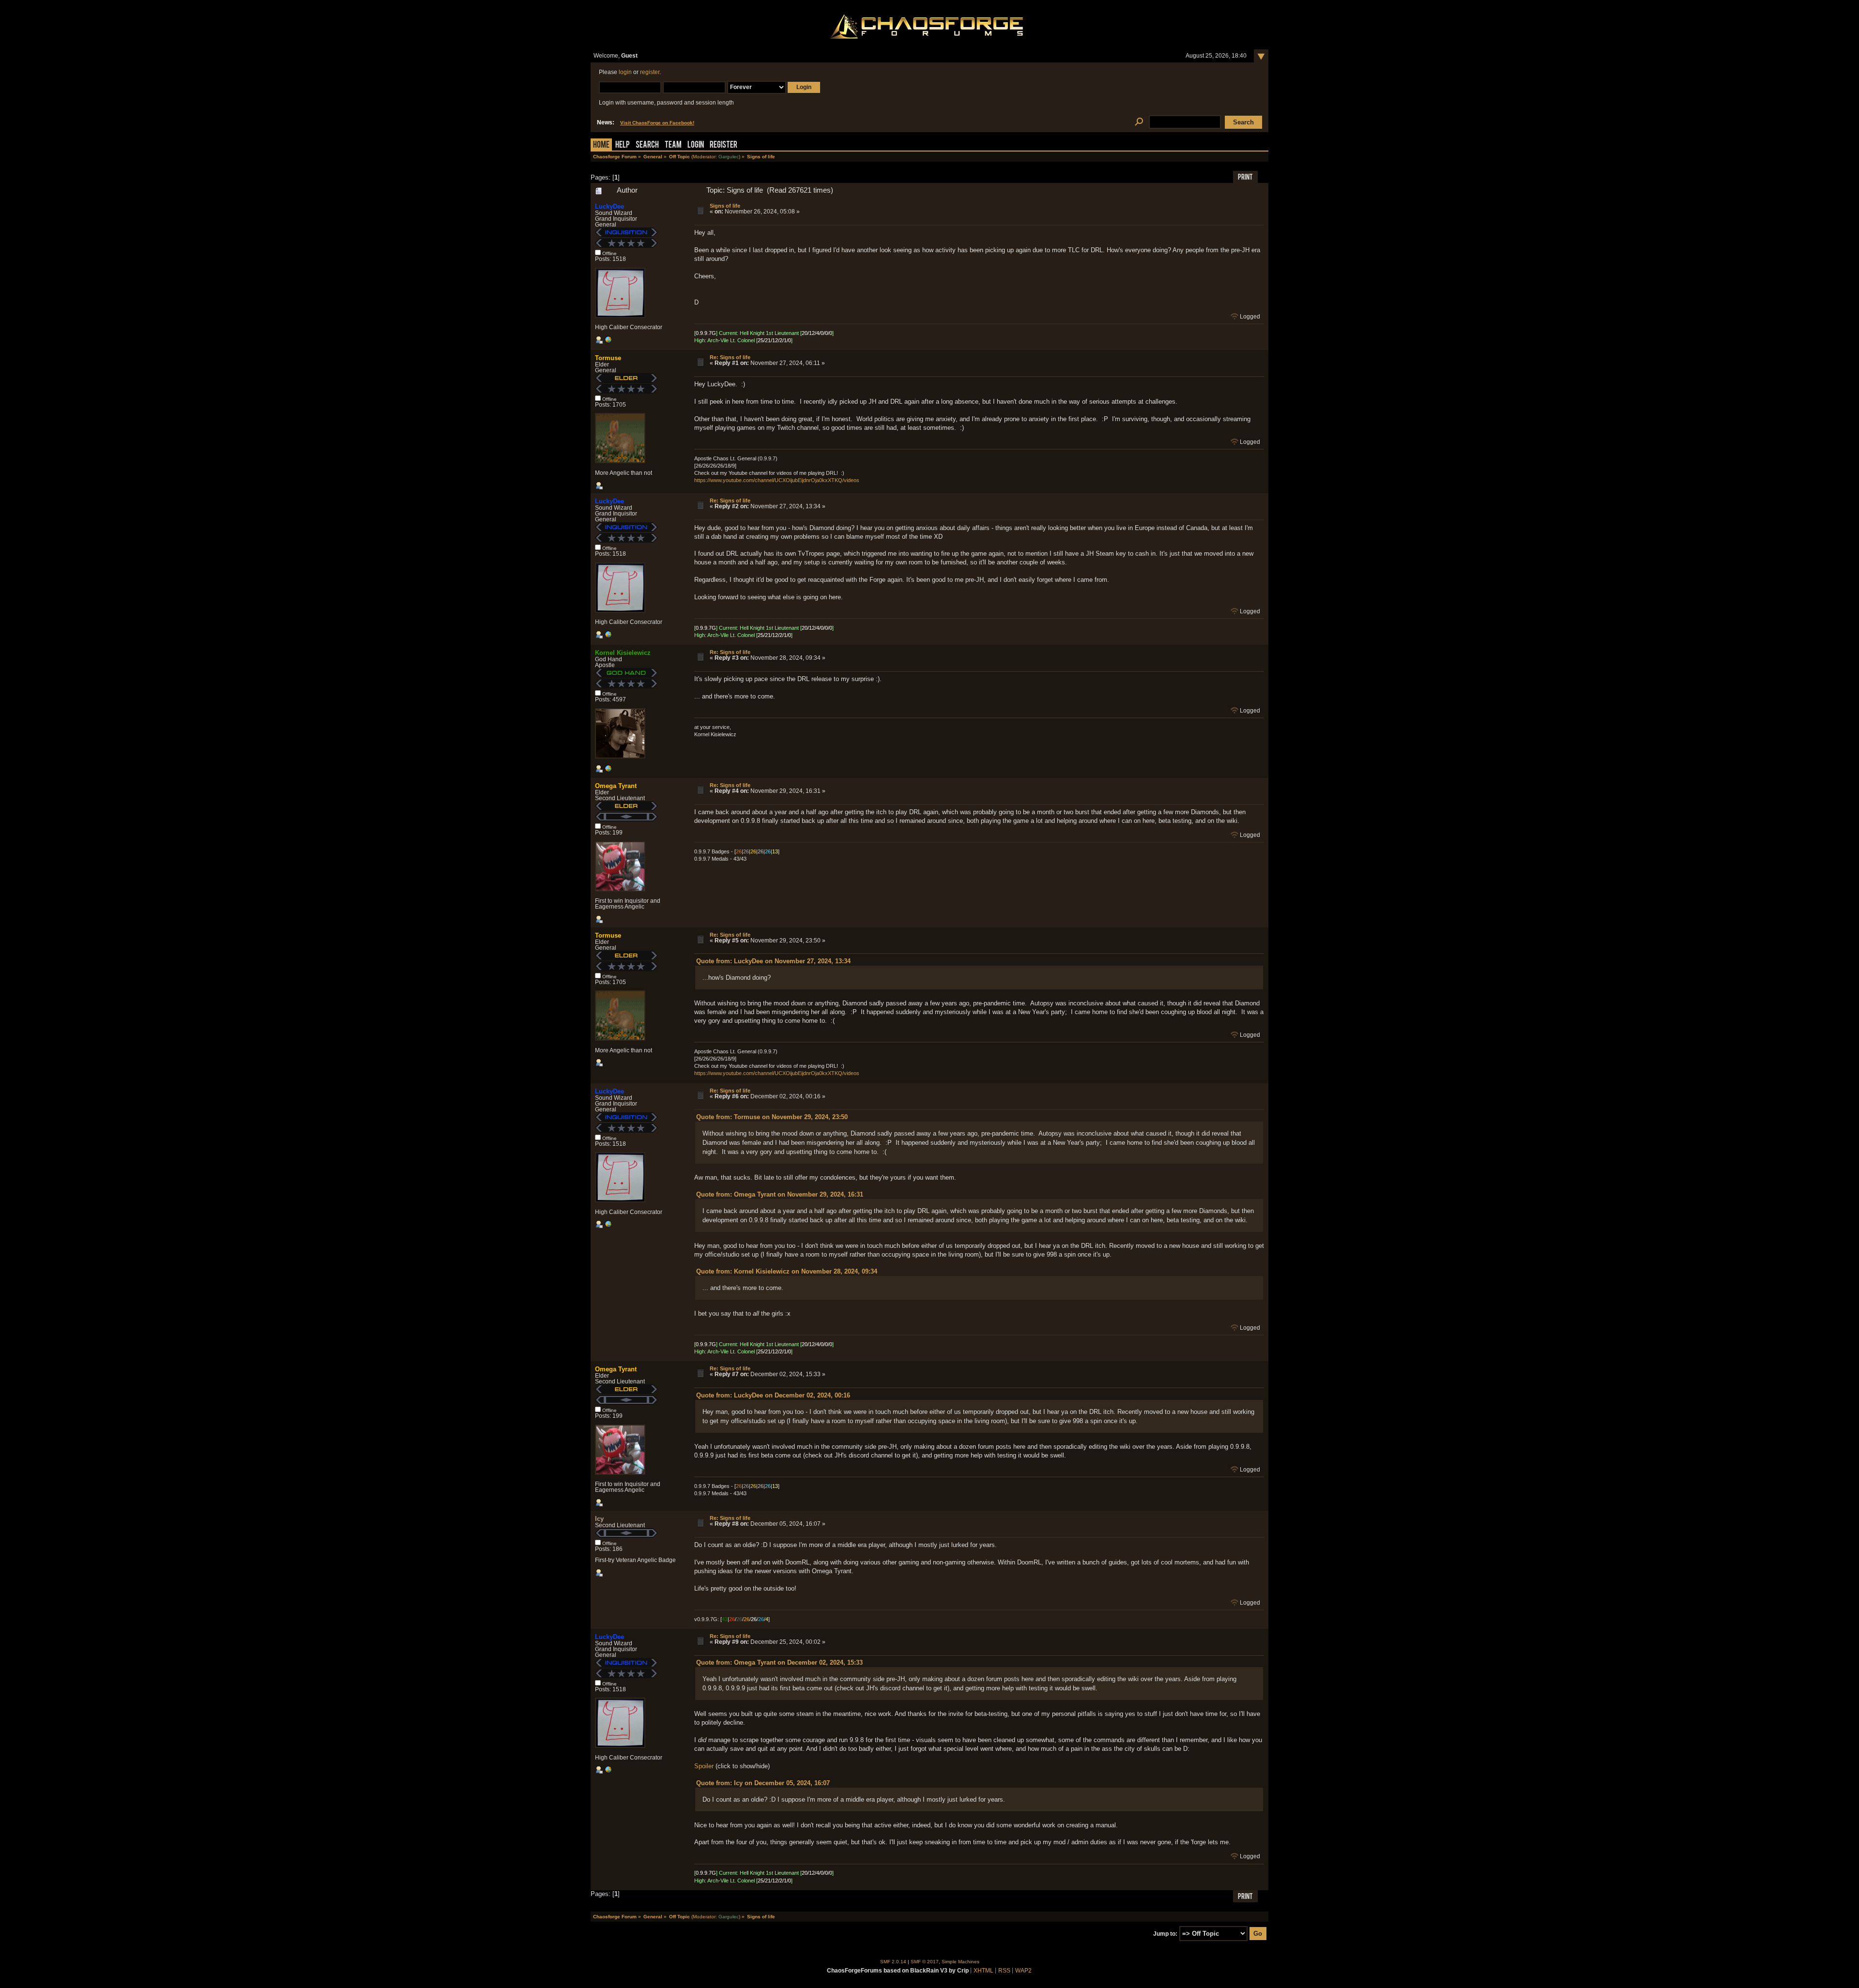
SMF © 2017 (925, 1962)
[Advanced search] (1139, 122)
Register (724, 145)
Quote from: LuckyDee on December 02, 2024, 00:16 (773, 1395)
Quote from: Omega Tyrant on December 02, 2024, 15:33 (779, 1662)
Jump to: (1165, 1934)
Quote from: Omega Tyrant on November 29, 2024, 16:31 (780, 1194)
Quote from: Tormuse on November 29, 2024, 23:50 (772, 1117)
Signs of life (725, 206)
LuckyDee (610, 206)
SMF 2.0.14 (893, 1962)
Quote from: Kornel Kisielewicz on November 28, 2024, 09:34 (787, 1271)
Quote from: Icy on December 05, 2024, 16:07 (763, 1783)
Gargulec (729, 157)
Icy (599, 1519)
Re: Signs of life (730, 357)
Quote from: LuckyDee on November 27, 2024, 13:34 (773, 961)
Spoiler (704, 1766)
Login (696, 145)
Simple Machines (960, 1962)
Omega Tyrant (616, 786)
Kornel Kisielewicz (623, 653)
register (650, 72)
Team (673, 145)
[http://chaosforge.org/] (608, 771)
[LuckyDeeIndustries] (608, 342)
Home (601, 145)
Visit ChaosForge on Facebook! (657, 123)
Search (647, 145)
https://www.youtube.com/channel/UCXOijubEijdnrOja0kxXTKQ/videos (777, 480)
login (625, 72)
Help (623, 145)
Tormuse (608, 358)
